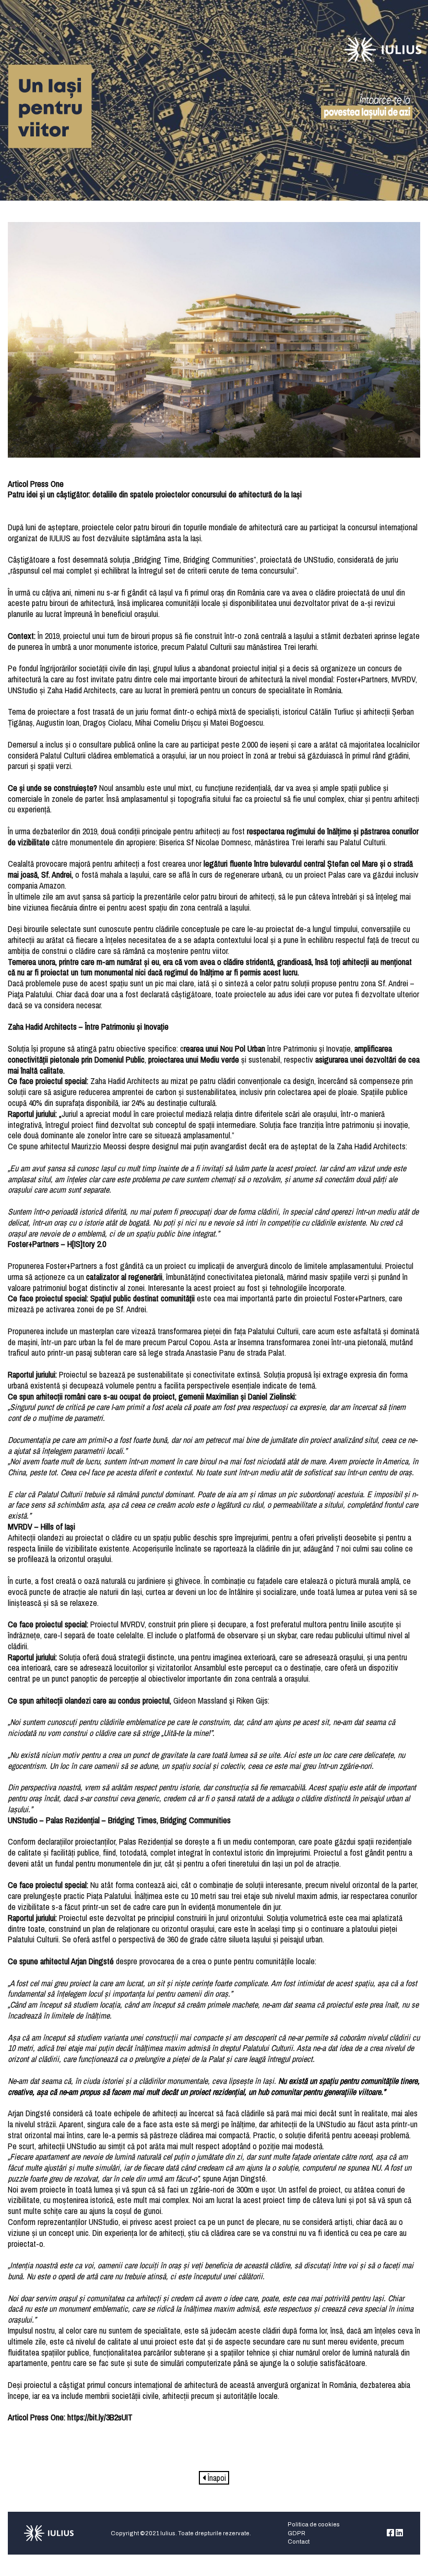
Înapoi (216, 2478)
